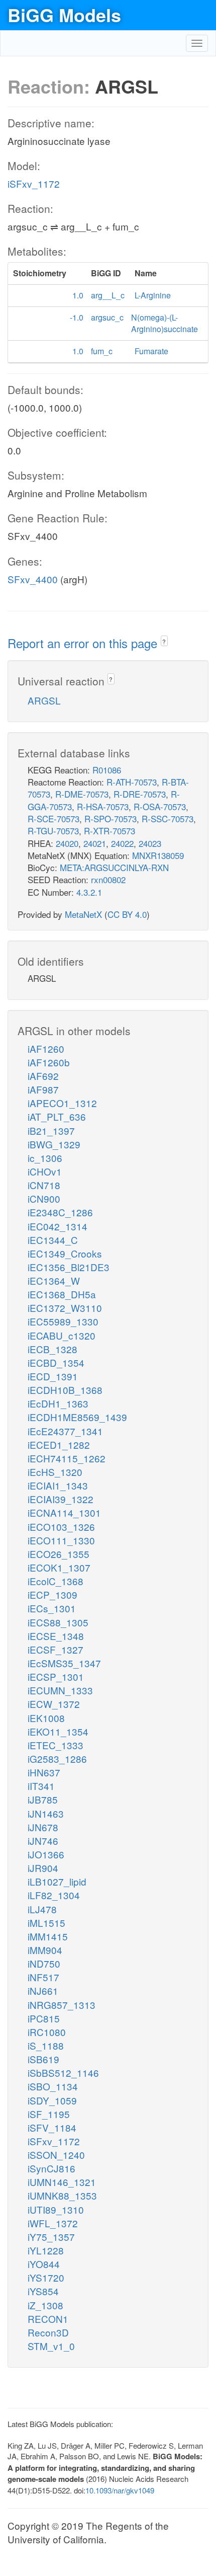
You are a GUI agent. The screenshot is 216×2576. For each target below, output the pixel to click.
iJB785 (43, 1799)
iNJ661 (43, 1990)
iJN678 (43, 1827)
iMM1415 (48, 1936)
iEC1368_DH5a (62, 1294)
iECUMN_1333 (60, 1690)
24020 (67, 843)
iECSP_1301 (56, 1676)
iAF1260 (46, 1048)
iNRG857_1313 (62, 2005)
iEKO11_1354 (58, 1731)
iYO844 (44, 2264)
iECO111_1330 (61, 1540)
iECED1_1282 (59, 1445)
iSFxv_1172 (34, 183)
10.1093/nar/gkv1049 (120, 2490)
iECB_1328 (52, 1349)
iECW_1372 (54, 1704)
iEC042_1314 (58, 1226)
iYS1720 (46, 2277)
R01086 (107, 770)
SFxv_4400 (33, 579)
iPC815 (44, 2018)
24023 (150, 843)
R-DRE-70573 (140, 794)
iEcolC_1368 (56, 1581)
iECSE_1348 (56, 1636)
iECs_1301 (52, 1608)
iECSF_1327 (56, 1649)
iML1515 (46, 1923)
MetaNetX (83, 914)
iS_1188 (46, 2045)
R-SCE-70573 (53, 818)
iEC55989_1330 (63, 1321)
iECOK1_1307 (59, 1567)
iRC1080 (47, 2032)
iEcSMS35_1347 (64, 1663)
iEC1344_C (53, 1240)
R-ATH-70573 (132, 782)
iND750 (44, 1963)
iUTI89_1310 (56, 2209)
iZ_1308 (45, 2305)
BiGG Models (64, 15)
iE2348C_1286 (60, 1212)
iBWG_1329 (54, 1144)
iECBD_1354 (56, 1362)
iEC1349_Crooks (65, 1253)
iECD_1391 (53, 1376)
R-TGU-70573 (53, 831)
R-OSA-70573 (160, 806)
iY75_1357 (51, 2237)
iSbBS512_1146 (63, 2073)
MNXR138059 (158, 855)
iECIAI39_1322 (61, 1499)
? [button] (164, 641)
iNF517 (43, 1977)
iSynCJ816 (51, 2168)
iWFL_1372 (53, 2223)
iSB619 (43, 2059)
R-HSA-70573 (103, 806)
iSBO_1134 (53, 2086)
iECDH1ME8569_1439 (77, 1417)
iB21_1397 (51, 1130)
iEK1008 (46, 1718)
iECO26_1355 (59, 1554)
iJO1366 (46, 1854)
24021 (95, 843)
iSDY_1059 (52, 2100)
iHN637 (44, 1772)
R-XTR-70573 (110, 831)
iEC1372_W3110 (65, 1308)
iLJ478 (42, 1909)
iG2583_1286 (57, 1759)
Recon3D (48, 2332)
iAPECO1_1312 (62, 1103)
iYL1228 (46, 2250)
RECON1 (48, 2319)
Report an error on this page (84, 643)
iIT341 (41, 1786)
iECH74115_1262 (67, 1458)
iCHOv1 (45, 1171)
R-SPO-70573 (111, 818)
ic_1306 (45, 1158)
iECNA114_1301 (64, 1512)
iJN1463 (46, 1813)
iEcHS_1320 (55, 1472)
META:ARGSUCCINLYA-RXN (114, 867)
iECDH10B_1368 (65, 1390)
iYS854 (43, 2291)
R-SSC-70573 (168, 818)
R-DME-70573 (82, 794)
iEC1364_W (54, 1280)
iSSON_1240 (56, 2155)
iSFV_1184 (52, 2127)
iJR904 (43, 1868)
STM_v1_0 (51, 2346)
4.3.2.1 (89, 892)
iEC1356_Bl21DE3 (69, 1267)
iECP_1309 (52, 1594)
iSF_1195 (49, 2114)
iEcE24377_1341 (65, 1431)
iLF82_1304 (54, 1895)
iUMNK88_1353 (62, 2195)
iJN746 (43, 1841)
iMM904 (45, 1950)
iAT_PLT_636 (57, 1116)
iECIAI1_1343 (58, 1485)
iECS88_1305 (58, 1622)
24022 (122, 843)
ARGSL (44, 700)
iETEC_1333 (56, 1745)
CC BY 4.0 (127, 914)
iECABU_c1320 (62, 1335)
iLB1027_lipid (57, 1881)
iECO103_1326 (61, 1527)
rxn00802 (108, 879)
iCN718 (44, 1185)
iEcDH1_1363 (58, 1403)
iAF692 (43, 1076)
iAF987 (43, 1089)
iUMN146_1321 (62, 2182)
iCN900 (44, 1198)
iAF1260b (49, 1062)
